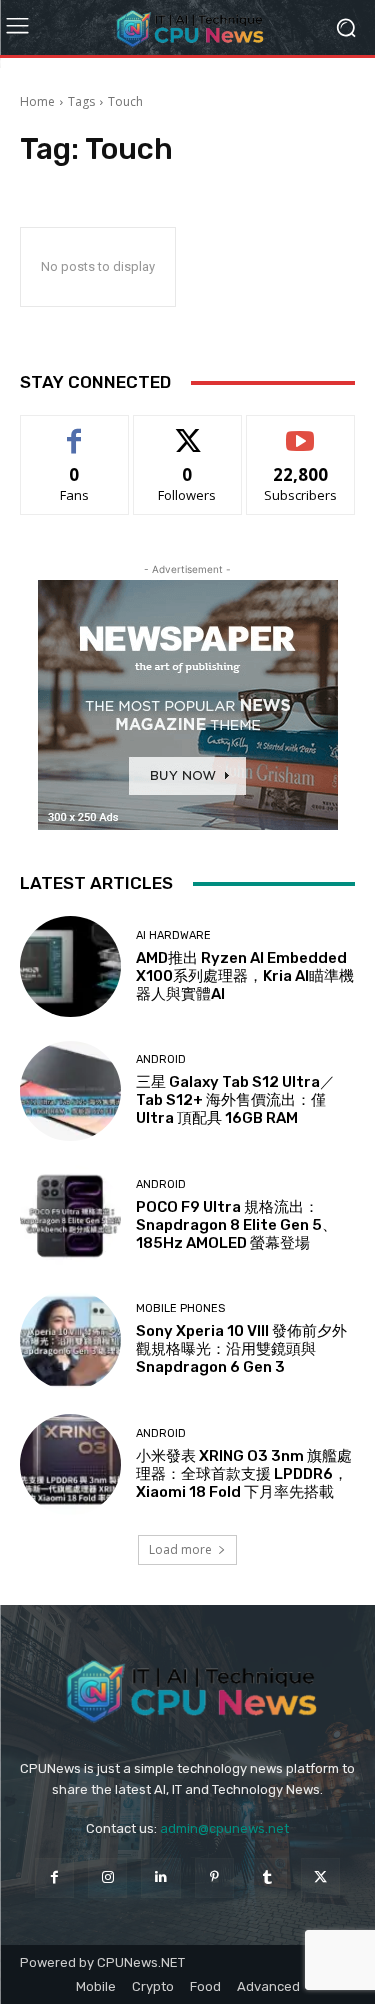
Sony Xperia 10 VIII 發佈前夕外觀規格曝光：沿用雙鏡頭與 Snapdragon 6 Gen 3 (241, 1349)
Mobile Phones (180, 1308)
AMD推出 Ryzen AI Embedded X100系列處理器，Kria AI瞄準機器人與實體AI (245, 976)
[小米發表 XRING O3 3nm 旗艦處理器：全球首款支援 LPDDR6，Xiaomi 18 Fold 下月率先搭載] (70, 1464)
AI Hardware (173, 935)
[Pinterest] (214, 1877)
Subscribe (301, 430)
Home (37, 101)
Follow (187, 430)
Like (74, 430)
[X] (320, 1877)
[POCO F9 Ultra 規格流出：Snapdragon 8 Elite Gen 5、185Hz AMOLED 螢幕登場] (70, 1215)
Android (161, 1059)
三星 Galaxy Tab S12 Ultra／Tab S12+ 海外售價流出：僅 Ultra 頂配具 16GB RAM (235, 1100)
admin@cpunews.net (224, 1828)
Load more (180, 1549)
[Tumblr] (267, 1877)
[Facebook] (54, 1877)
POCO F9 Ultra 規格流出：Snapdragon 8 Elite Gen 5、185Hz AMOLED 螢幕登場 (236, 1225)
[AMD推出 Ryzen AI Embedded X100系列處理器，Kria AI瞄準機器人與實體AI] (70, 966)
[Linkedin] (160, 1877)
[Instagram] (107, 1877)
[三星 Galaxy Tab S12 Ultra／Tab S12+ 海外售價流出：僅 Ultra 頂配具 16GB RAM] (70, 1091)
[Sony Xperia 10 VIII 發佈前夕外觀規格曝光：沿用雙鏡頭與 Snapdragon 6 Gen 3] (70, 1340)
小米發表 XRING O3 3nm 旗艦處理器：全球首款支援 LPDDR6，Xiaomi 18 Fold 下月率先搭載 (244, 1474)
